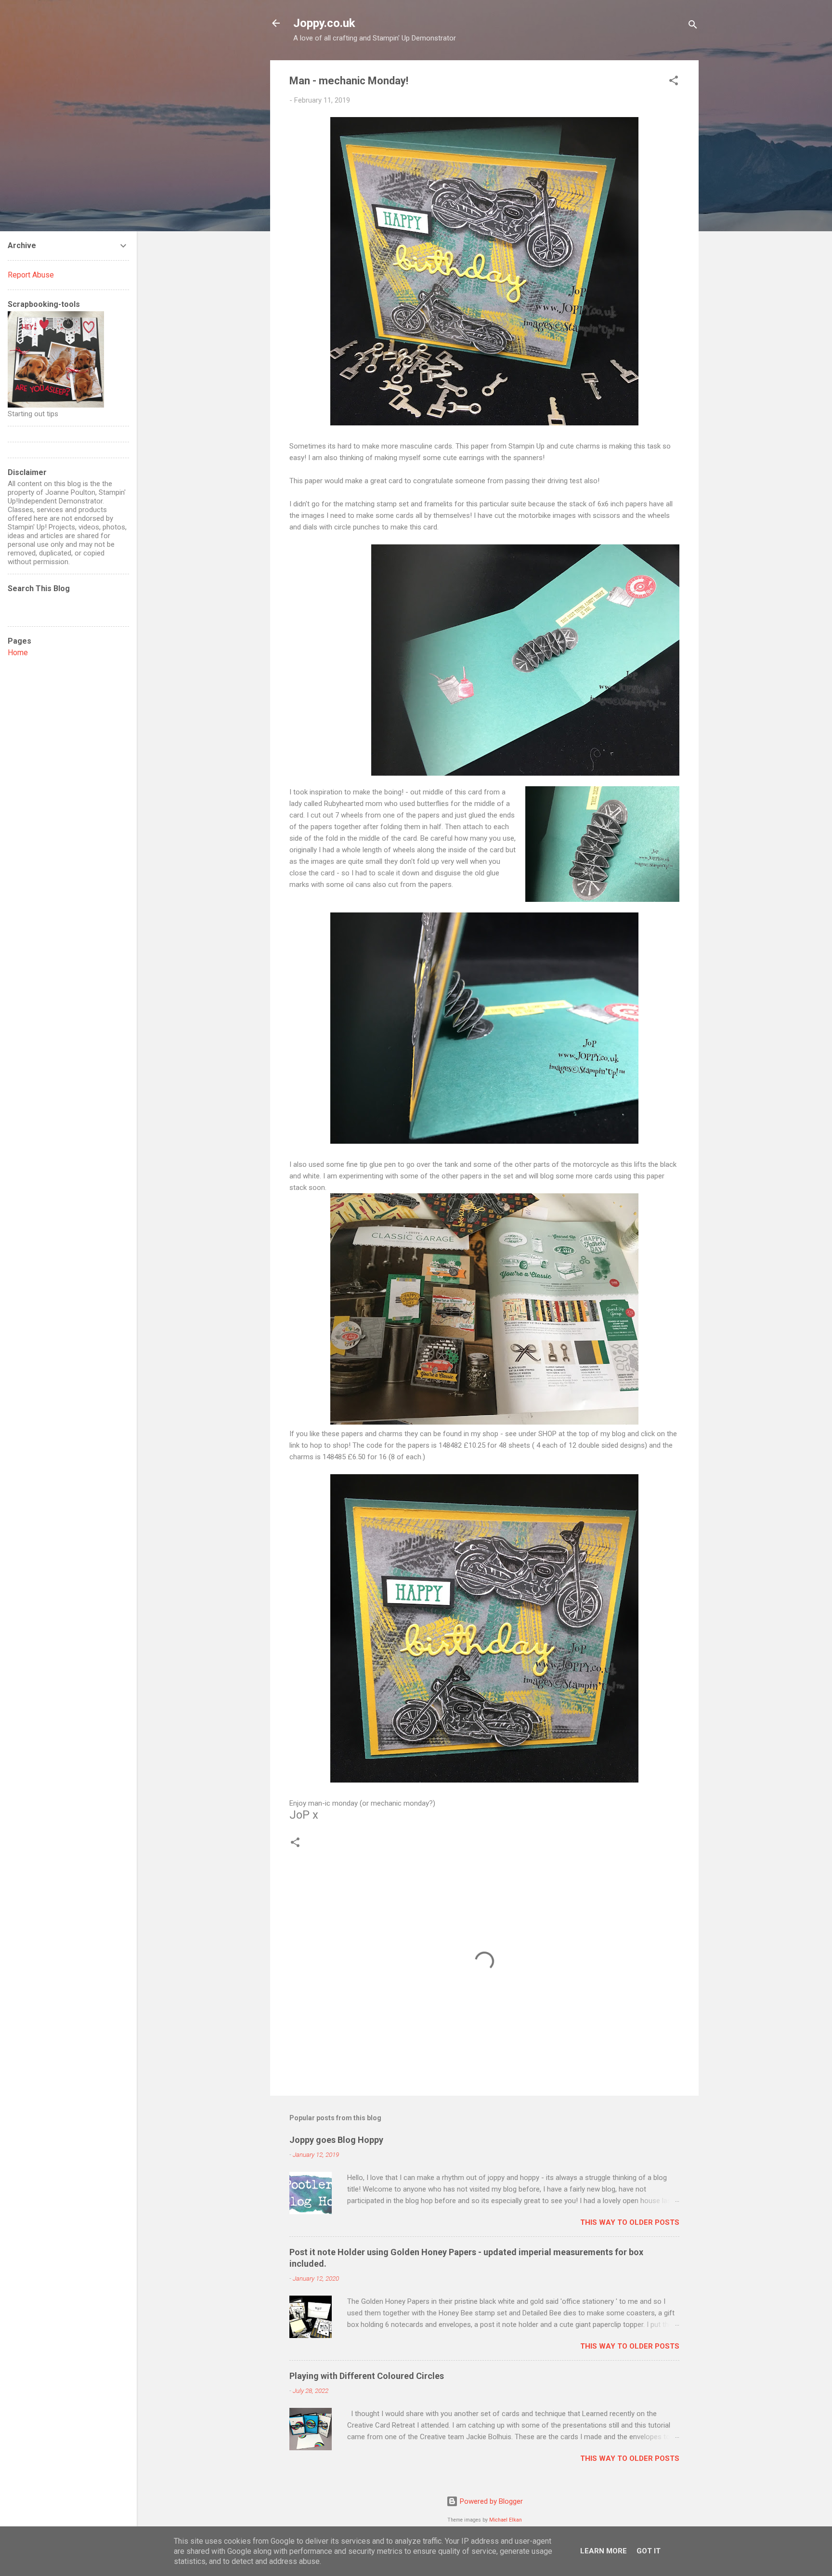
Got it (649, 2551)
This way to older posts (630, 2222)
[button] (674, 82)
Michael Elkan (506, 2520)
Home (18, 653)
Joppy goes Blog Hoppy (336, 2140)
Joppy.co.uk (324, 23)
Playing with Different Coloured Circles (367, 2376)
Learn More (604, 2551)
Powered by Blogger (490, 2501)
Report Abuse (31, 275)
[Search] (693, 26)
